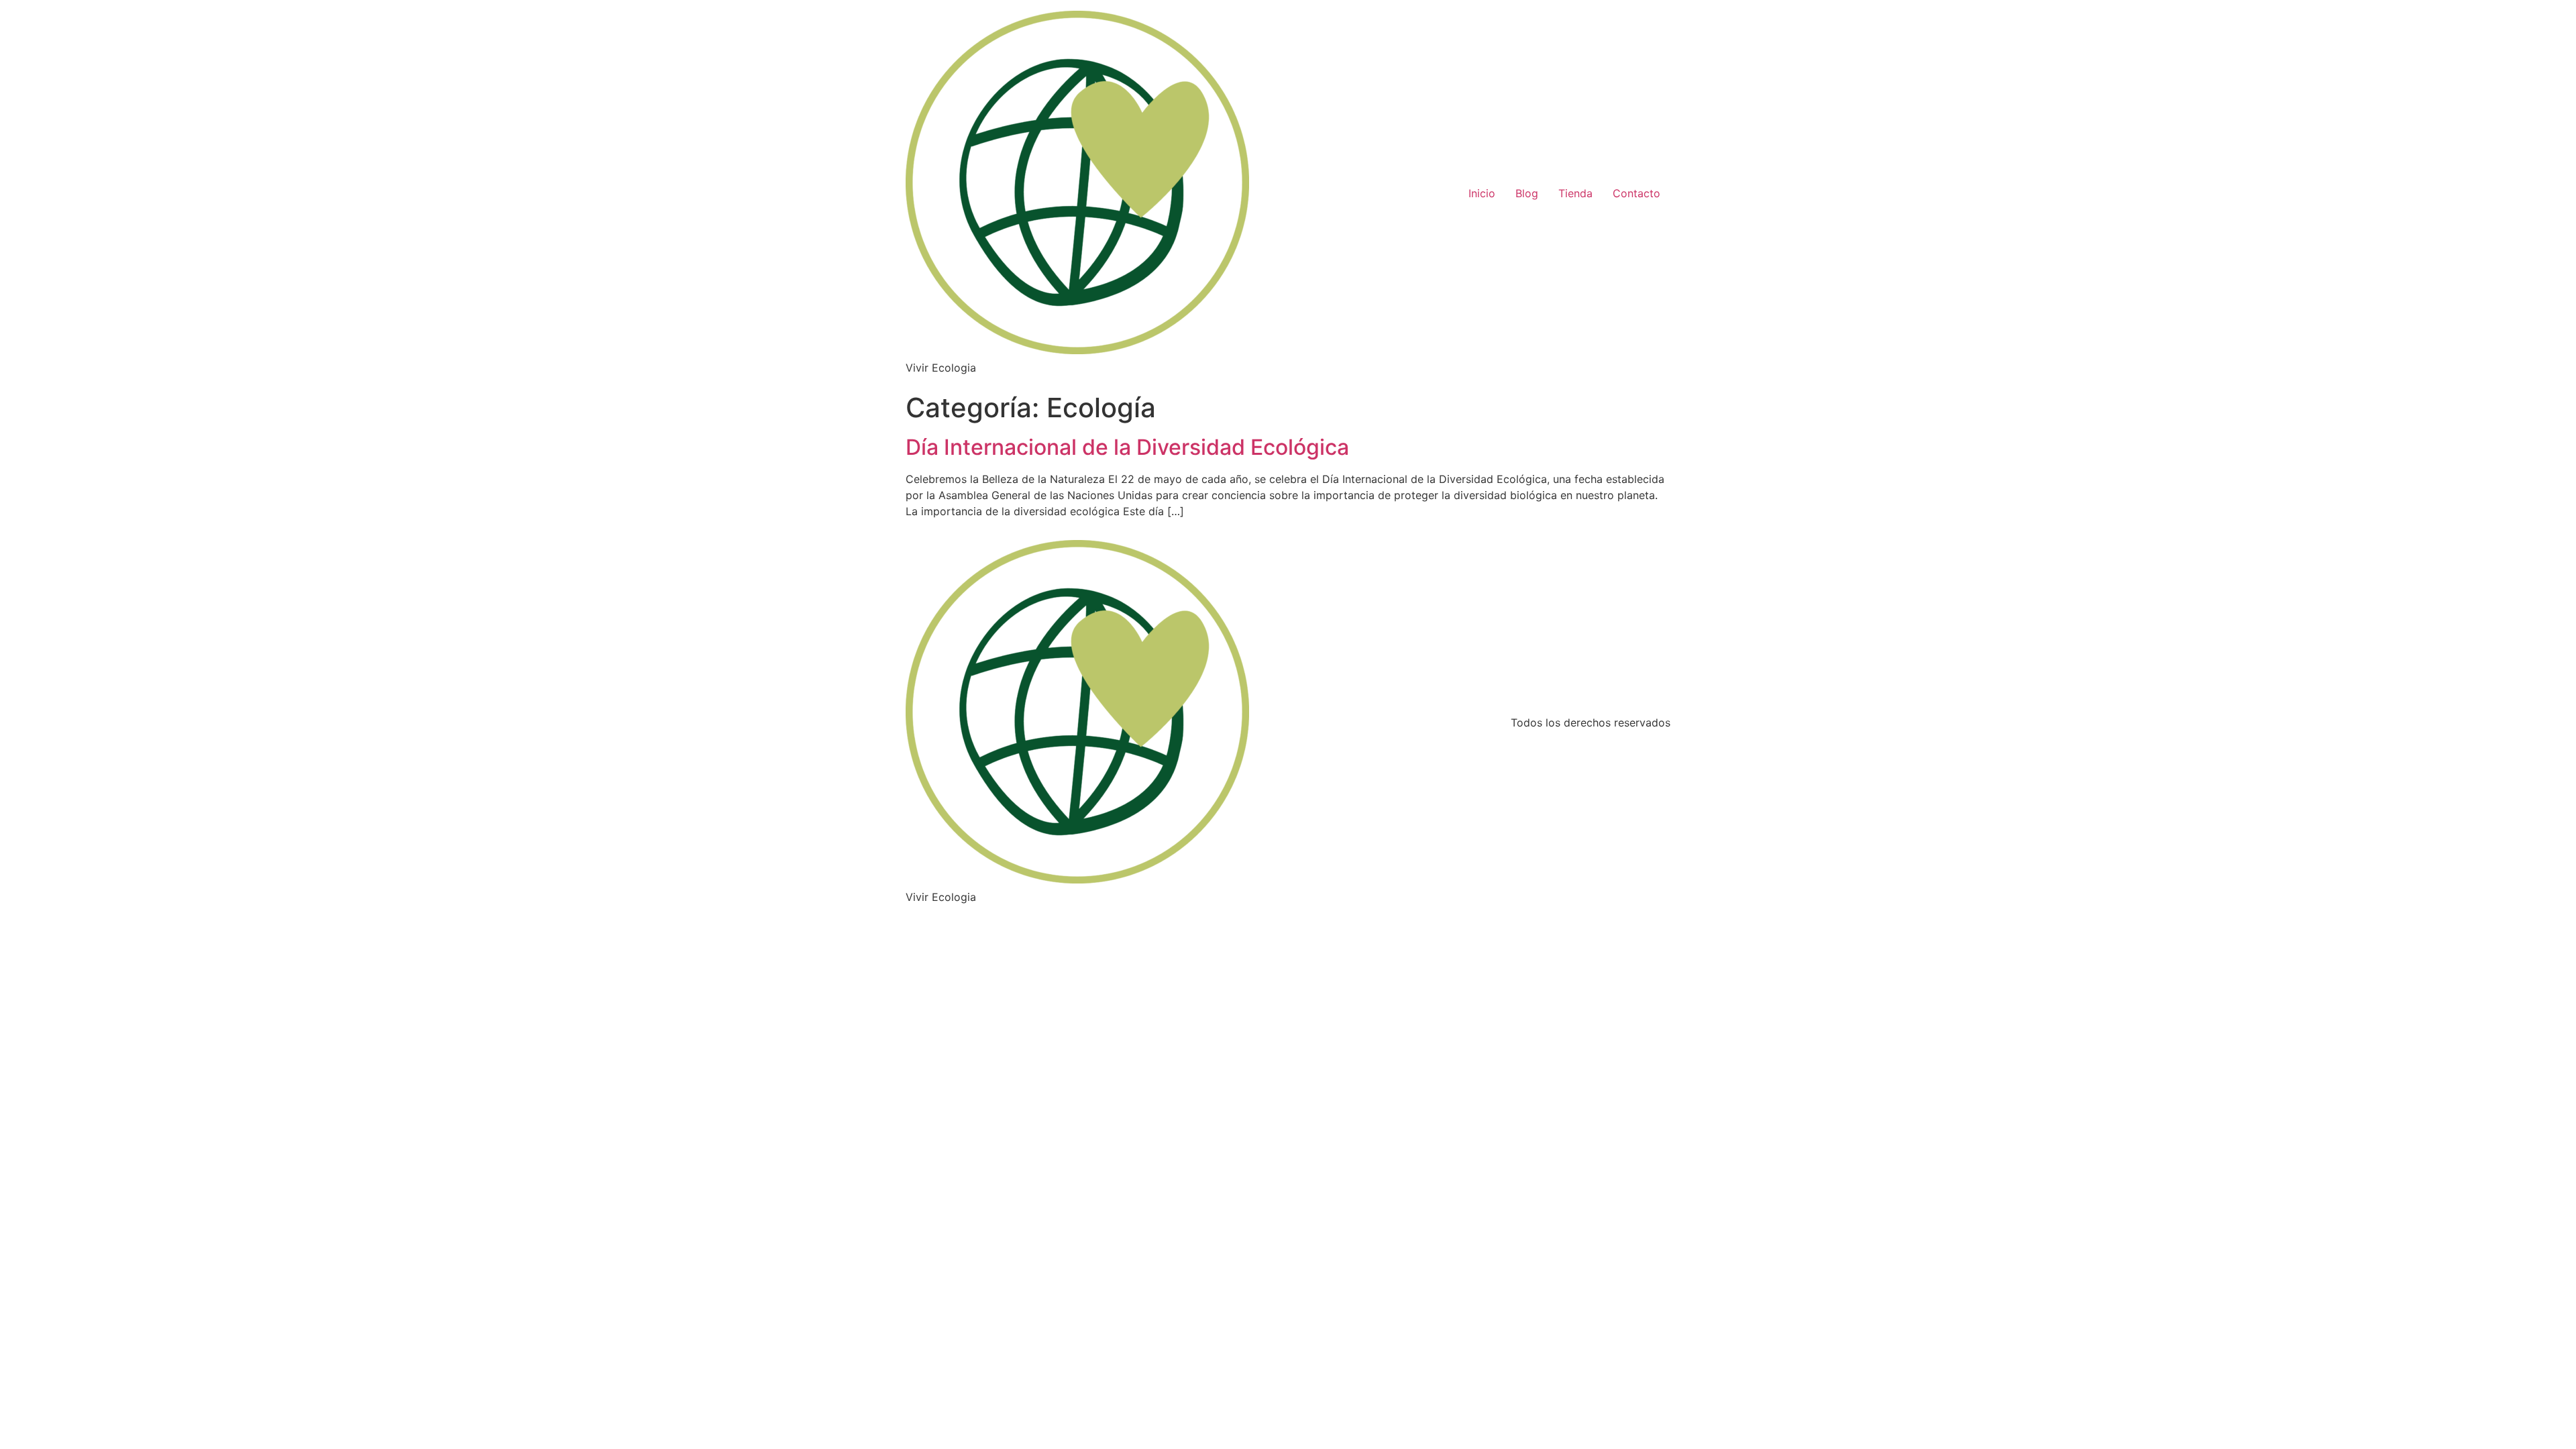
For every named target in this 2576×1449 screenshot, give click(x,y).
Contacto (1636, 193)
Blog (1527, 193)
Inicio (1482, 193)
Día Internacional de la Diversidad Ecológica (1127, 447)
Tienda (1575, 193)
